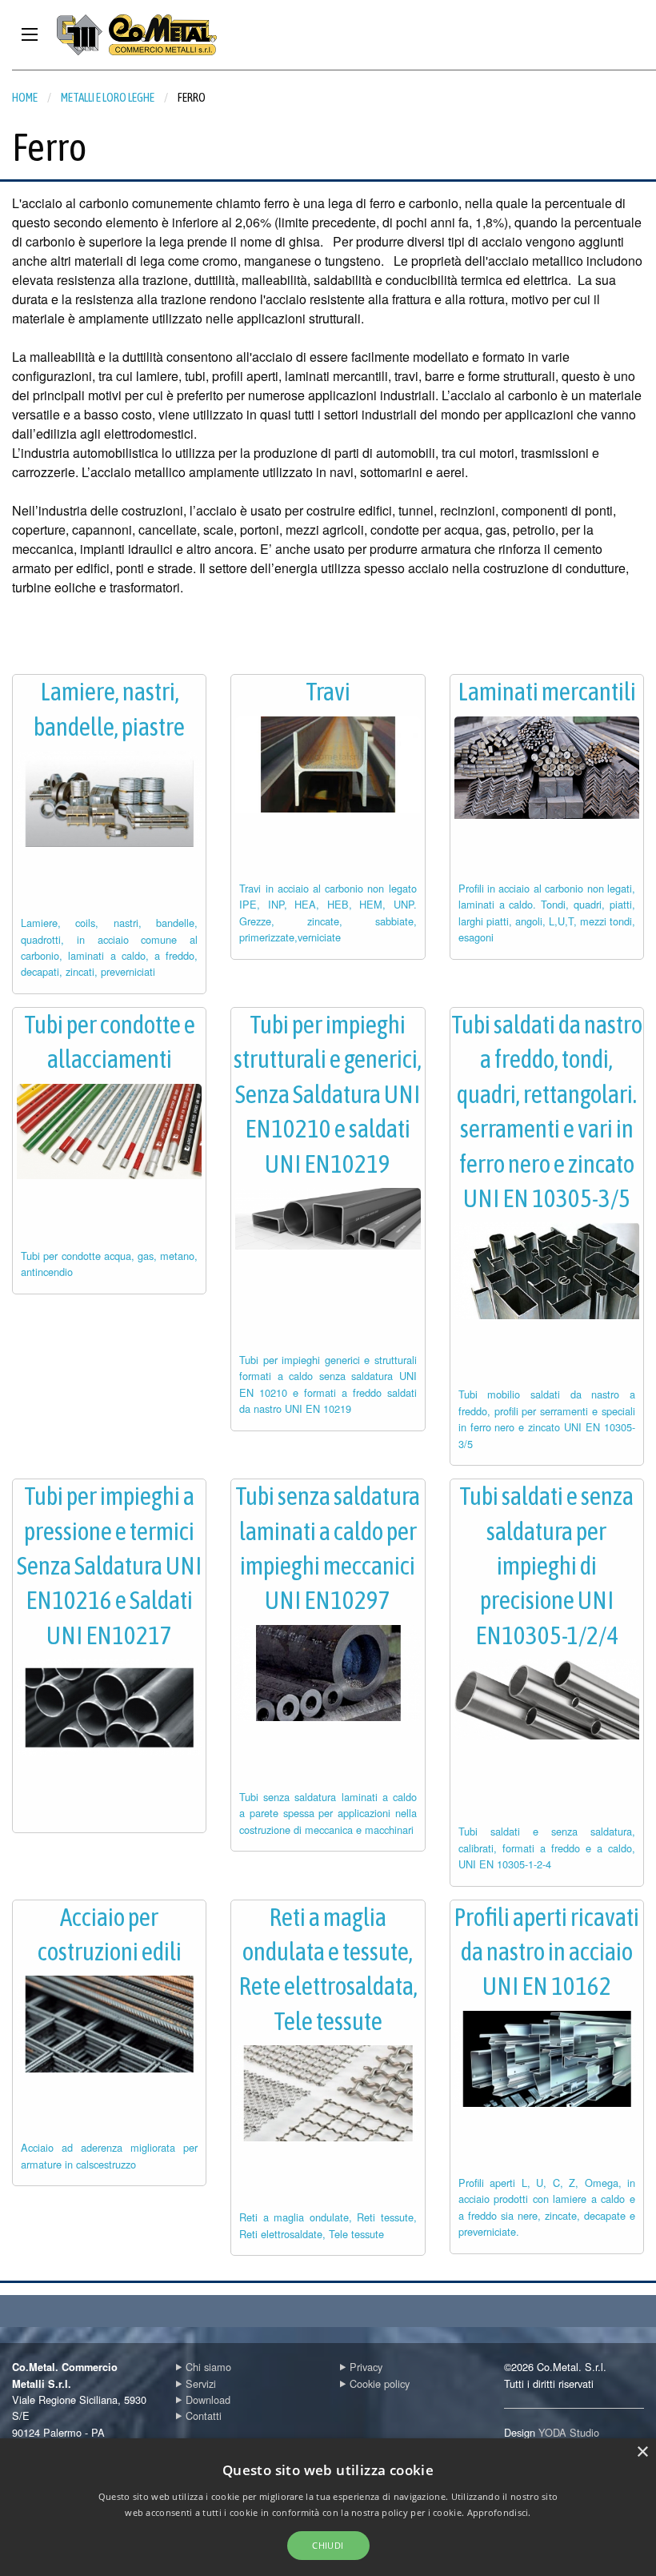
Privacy (366, 2367)
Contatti (204, 2416)
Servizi (201, 2383)
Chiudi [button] (328, 2545)
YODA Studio (569, 2432)
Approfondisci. (499, 2512)
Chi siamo (208, 2367)
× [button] (642, 2452)
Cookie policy (380, 2383)
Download (208, 2399)
